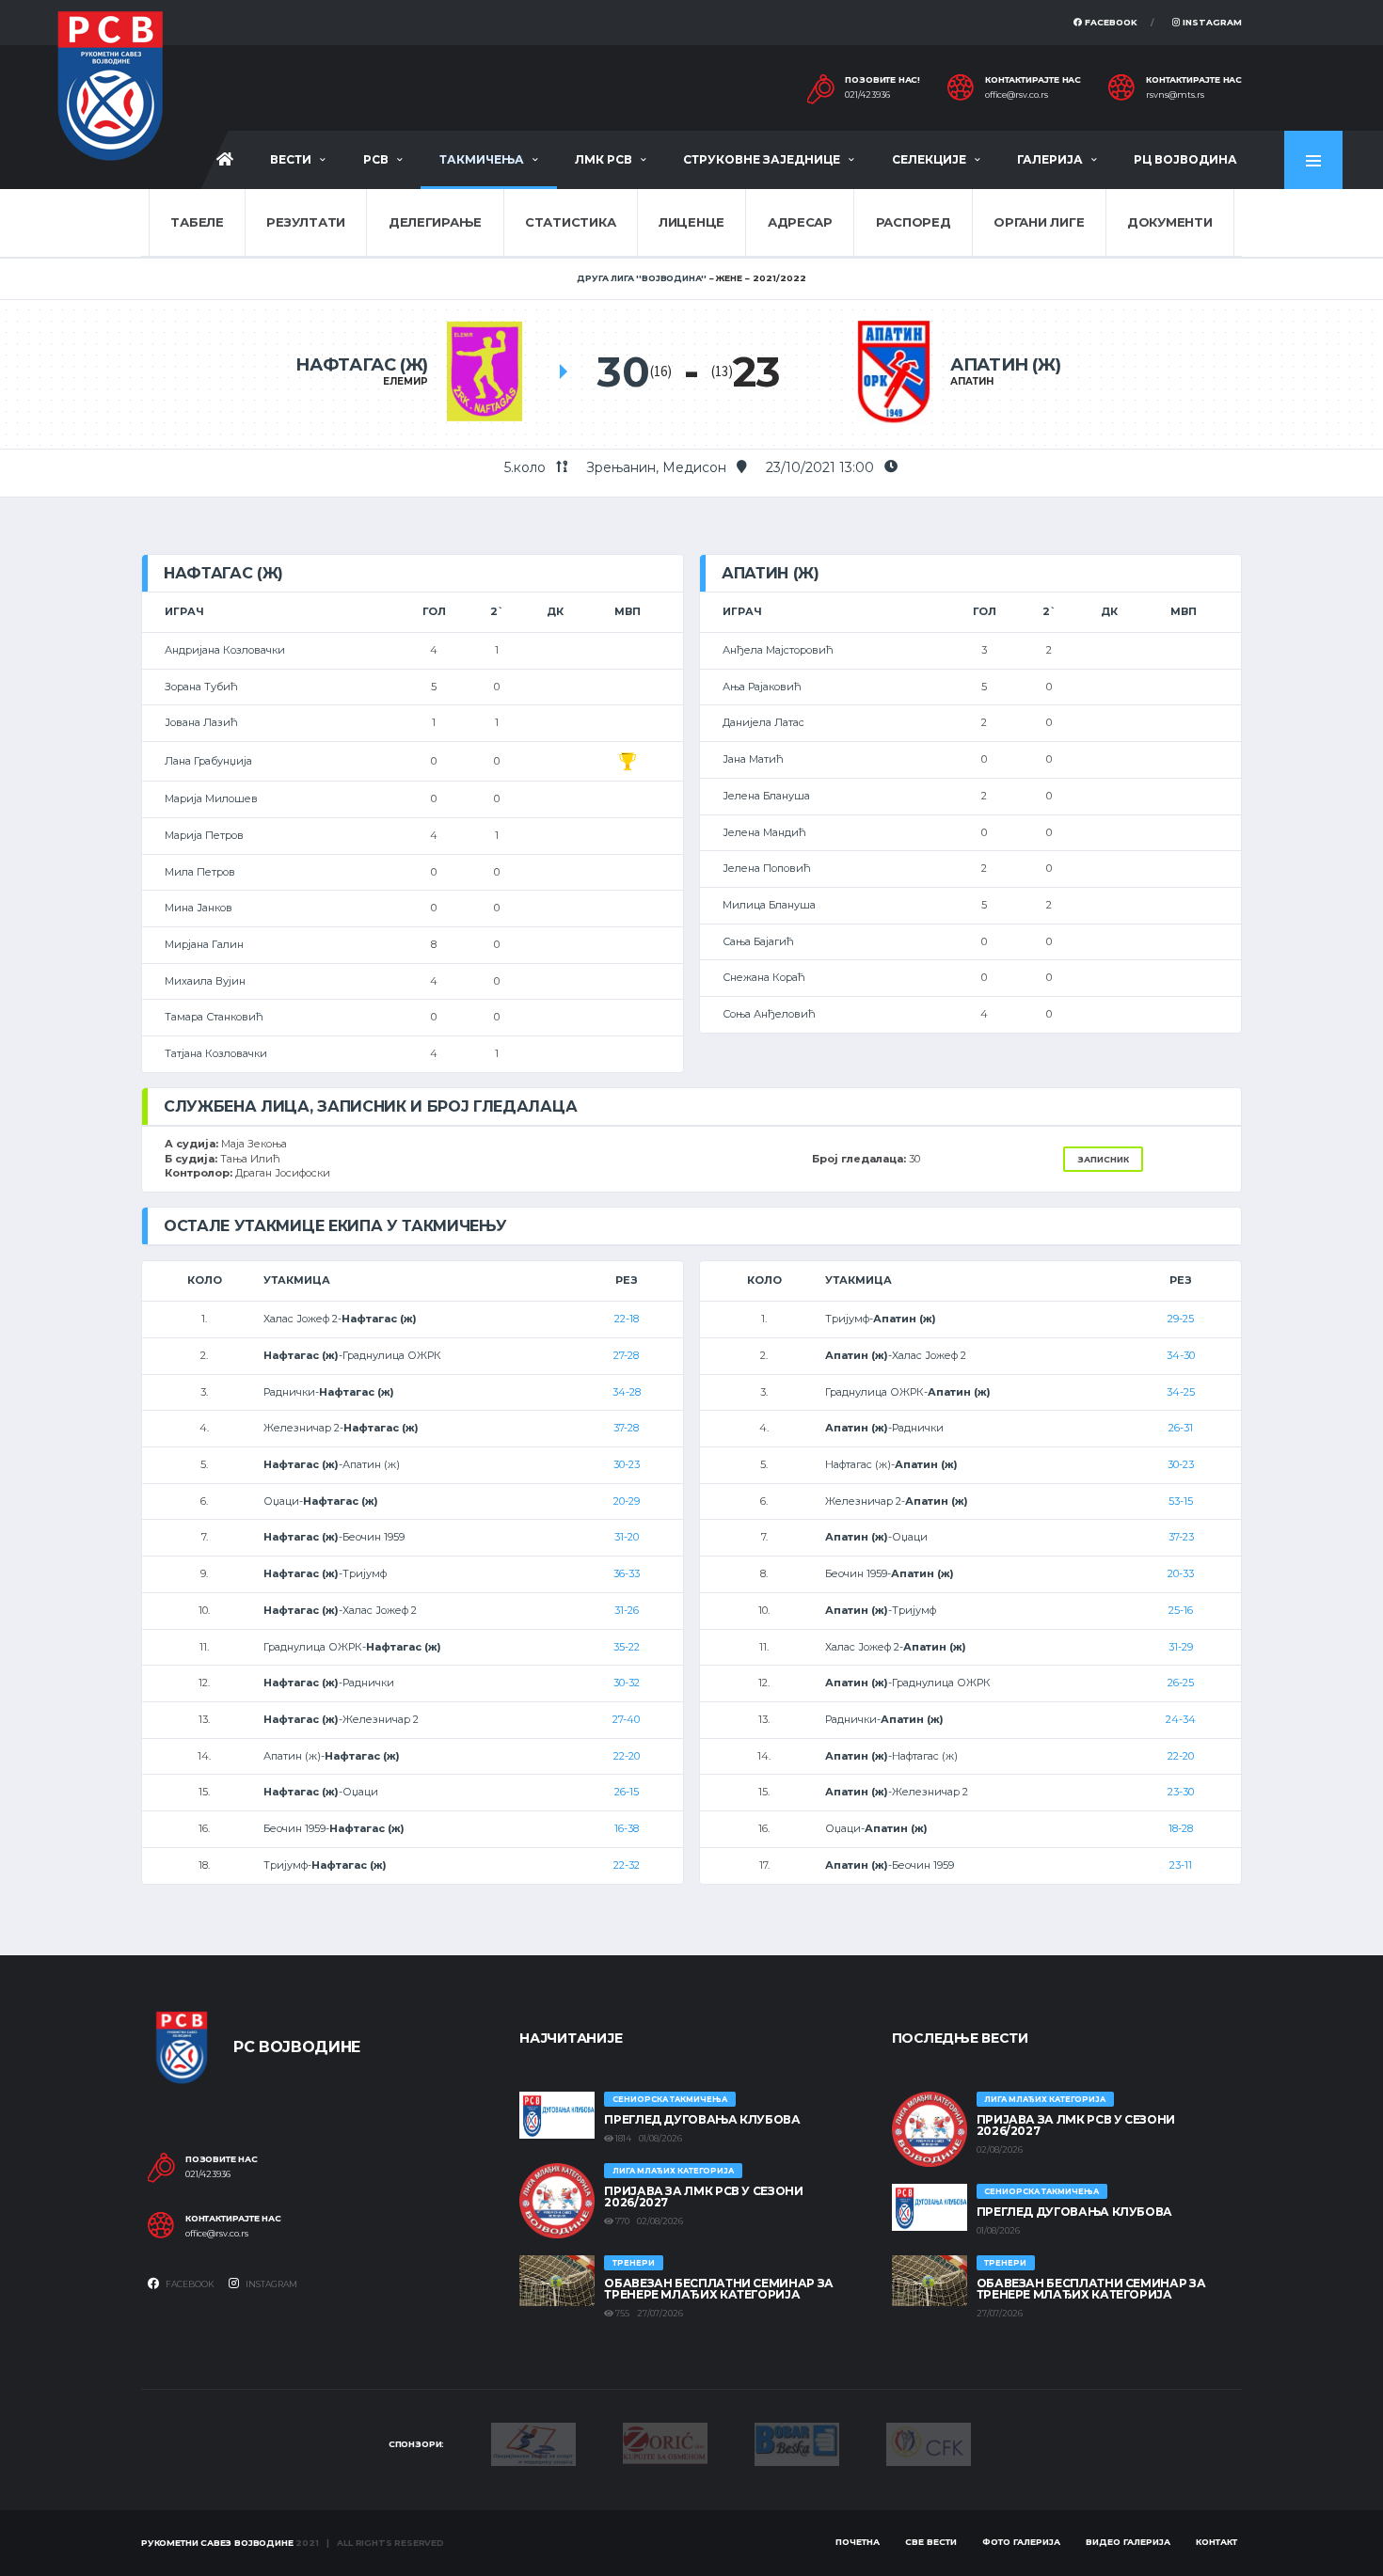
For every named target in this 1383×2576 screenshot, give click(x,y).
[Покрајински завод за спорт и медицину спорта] (533, 2443)
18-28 (1181, 1828)
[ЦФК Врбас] (929, 2443)
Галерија (1050, 159)
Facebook (1110, 22)
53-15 (1181, 1501)
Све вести (931, 2542)
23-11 (1181, 1865)
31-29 (1181, 1647)
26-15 (627, 1792)
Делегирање (435, 222)
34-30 (1181, 1355)
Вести (291, 159)
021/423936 (867, 95)
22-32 (627, 1865)
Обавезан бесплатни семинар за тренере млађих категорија (719, 2289)
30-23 (627, 1464)
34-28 (627, 1392)
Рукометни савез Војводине (217, 2543)
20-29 (627, 1501)
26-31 (1181, 1428)
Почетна (858, 2542)
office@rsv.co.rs (1017, 95)
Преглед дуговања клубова (702, 2119)
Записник (1103, 1159)
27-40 (626, 1719)
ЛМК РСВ (604, 159)
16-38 (627, 1828)
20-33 (1181, 1573)
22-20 (627, 1756)
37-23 (1181, 1537)
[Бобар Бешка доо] (797, 2443)
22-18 (627, 1319)
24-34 (1181, 1719)
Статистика (570, 222)
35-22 (627, 1647)
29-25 (1181, 1319)
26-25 (1181, 1683)
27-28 (626, 1355)
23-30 (1181, 1792)
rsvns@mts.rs (1175, 95)
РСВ (376, 159)
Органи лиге (1039, 222)
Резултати (306, 222)
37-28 (626, 1428)
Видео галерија (1128, 2542)
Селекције (929, 159)
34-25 (1181, 1392)
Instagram (1211, 22)
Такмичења (482, 159)
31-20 (627, 1537)
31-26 (627, 1610)
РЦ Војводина (1185, 159)
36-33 (627, 1573)
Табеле (197, 222)
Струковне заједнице (762, 159)
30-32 (627, 1683)
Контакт (1216, 2542)
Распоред (914, 222)
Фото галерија (1021, 2542)
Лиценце (691, 222)
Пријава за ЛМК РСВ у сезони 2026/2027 (703, 2197)
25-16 (1181, 1610)
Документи (1170, 222)
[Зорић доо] (665, 2442)
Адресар (800, 222)
